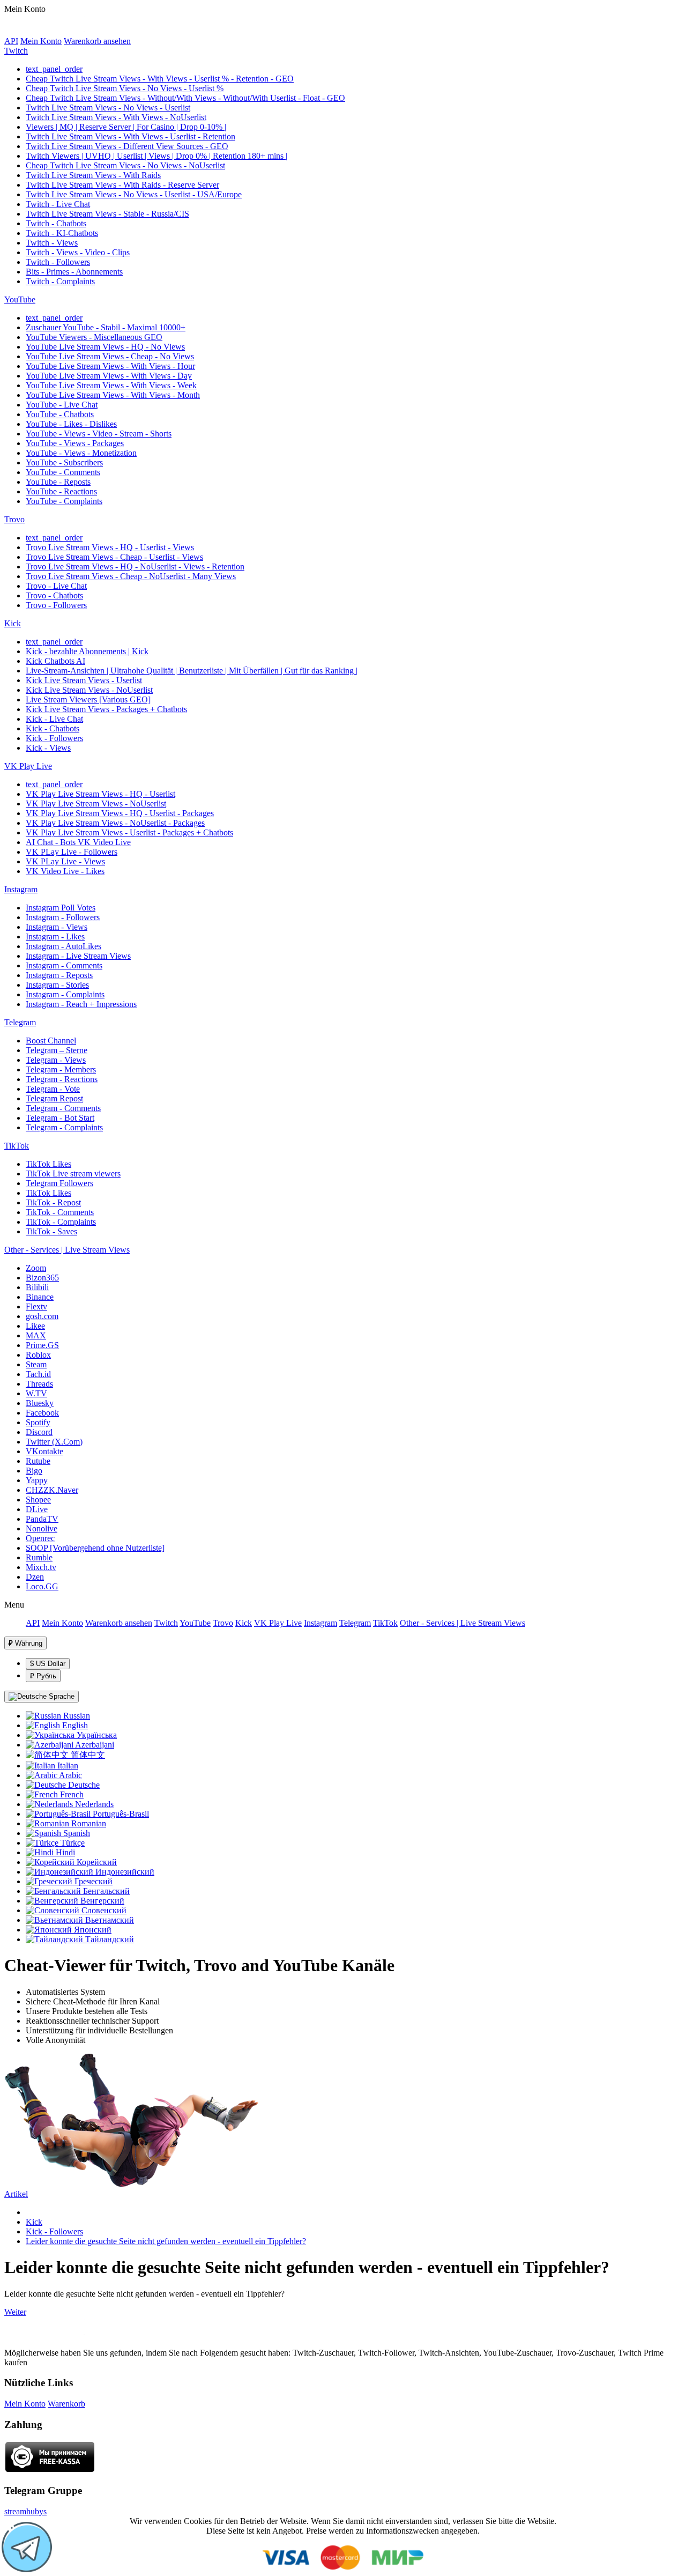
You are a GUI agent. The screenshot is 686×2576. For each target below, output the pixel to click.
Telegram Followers (59, 1183)
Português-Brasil (120, 1814)
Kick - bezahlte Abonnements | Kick (87, 651)
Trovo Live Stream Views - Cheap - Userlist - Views (114, 557)
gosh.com (42, 1316)
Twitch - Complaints (60, 281)
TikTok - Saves (51, 1231)
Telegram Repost (54, 1098)
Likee (35, 1326)
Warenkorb (66, 2404)
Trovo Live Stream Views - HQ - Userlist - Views (110, 547)
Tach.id (38, 1374)
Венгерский (101, 1901)
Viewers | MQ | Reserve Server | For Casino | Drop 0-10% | (126, 127)
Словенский (103, 1910)
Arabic (70, 1775)
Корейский (96, 1862)
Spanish (76, 1833)
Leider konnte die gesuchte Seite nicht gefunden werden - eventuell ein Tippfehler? (166, 2241)
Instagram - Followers (63, 917)
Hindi (64, 1852)
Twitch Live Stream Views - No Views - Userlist (108, 108)
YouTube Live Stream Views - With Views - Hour (110, 366)
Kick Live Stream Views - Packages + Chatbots (106, 709)
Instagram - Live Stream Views (78, 956)
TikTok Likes (49, 1164)
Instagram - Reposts (59, 975)
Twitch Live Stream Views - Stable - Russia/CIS (107, 214)
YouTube (20, 299)
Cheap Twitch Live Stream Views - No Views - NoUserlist (125, 165)
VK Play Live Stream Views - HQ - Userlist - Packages (120, 813)
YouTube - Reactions (61, 491)
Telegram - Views (56, 1060)
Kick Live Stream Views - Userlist (84, 680)
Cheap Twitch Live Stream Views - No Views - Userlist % (125, 88)
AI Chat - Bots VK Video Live (78, 842)
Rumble (39, 1557)
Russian (76, 1716)
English (74, 1725)
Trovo (14, 519)
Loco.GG (42, 1586)
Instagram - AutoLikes (64, 946)
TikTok (17, 1146)
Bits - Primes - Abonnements (74, 272)
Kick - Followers (54, 738)
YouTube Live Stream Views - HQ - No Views (105, 347)
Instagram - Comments (64, 965)
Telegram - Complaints (64, 1127)
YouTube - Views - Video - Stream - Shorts (99, 434)
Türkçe (72, 1843)
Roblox (38, 1355)
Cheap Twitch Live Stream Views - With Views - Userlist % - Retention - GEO (160, 79)
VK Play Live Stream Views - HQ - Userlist (100, 794)
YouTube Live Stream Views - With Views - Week (111, 385)
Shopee (38, 1500)
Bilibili (37, 1287)
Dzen (35, 1577)
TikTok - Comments (60, 1212)
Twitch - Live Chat (58, 204)
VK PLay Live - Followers (72, 852)
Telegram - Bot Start (60, 1118)
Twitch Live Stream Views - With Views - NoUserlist (116, 117)
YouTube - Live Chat (62, 405)
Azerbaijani (94, 1745)
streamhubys (25, 2511)
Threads (39, 1384)
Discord (39, 1432)
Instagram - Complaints (65, 994)
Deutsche (83, 1785)
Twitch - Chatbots (56, 223)
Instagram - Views (57, 927)
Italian (67, 1766)
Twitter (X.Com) (54, 1442)
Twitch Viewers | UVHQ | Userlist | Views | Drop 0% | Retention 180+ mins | (156, 156)
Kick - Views (48, 748)
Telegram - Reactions (62, 1079)
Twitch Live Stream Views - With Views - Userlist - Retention (131, 136)
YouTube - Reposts (58, 482)
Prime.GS (42, 1345)
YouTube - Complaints (64, 501)
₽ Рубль (43, 1676)
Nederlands (93, 1804)
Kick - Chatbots (53, 728)
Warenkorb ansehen (97, 41)
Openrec (40, 1538)
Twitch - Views (52, 243)
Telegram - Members (61, 1069)
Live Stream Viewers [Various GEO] (88, 699)
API (11, 41)
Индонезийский (124, 1872)
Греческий (92, 1881)
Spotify (38, 1422)
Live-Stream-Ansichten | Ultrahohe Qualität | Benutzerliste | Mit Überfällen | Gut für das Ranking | (192, 671)
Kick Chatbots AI (55, 661)
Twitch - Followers (58, 262)
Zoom (36, 1268)
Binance (40, 1297)
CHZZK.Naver (52, 1490)
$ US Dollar (48, 1664)
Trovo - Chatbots (54, 595)
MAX (36, 1335)
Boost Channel (51, 1041)
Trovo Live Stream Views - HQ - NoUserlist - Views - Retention (135, 567)
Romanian (88, 1823)
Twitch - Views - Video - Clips (78, 252)
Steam (36, 1364)
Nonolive (42, 1528)
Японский (92, 1930)
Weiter (15, 2312)
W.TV (36, 1393)
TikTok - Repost (53, 1202)
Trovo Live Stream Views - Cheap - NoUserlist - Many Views (131, 576)
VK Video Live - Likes (65, 871)
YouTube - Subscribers (64, 462)
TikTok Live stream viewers (73, 1174)
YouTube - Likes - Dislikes (71, 424)
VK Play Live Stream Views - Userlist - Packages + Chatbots (129, 832)
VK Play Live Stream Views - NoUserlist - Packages (115, 823)
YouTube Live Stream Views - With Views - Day (109, 376)
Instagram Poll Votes (61, 908)
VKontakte (44, 1451)
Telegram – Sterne (57, 1050)
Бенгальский (105, 1891)
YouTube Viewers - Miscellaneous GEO (94, 337)
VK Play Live (28, 766)
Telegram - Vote (53, 1089)
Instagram (21, 889)
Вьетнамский (109, 1920)
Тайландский (109, 1939)
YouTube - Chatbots (60, 414)
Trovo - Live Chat (56, 586)
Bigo (34, 1471)
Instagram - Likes (55, 937)
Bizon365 (42, 1278)
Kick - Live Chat (54, 719)
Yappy (37, 1480)
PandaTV (42, 1519)
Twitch (16, 51)
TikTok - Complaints (61, 1222)
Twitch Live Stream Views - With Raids (93, 175)
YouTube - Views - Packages (75, 443)
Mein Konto (41, 41)
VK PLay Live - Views (65, 861)
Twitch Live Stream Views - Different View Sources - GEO (127, 146)
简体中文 (87, 1755)
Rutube (38, 1461)
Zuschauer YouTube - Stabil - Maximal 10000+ (106, 327)
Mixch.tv (41, 1567)
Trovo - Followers (56, 605)
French (71, 1794)
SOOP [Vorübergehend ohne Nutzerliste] (95, 1548)
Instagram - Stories (57, 985)
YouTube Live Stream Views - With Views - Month (113, 395)
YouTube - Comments (63, 472)
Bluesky (40, 1403)
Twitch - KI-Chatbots (62, 233)
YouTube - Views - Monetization (81, 453)
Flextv (36, 1306)
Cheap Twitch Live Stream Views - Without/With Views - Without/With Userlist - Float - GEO (185, 98)
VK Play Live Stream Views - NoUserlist (96, 804)
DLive (37, 1509)
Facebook (42, 1413)
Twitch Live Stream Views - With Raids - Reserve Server (122, 185)
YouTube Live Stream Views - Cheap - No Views (110, 356)
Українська (96, 1735)
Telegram (20, 1022)
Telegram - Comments (63, 1108)
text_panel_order (54, 69)
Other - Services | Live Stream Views (67, 1250)
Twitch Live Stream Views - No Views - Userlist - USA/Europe (134, 194)
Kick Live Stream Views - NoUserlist (89, 690)
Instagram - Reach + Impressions (81, 1004)
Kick (13, 623)
